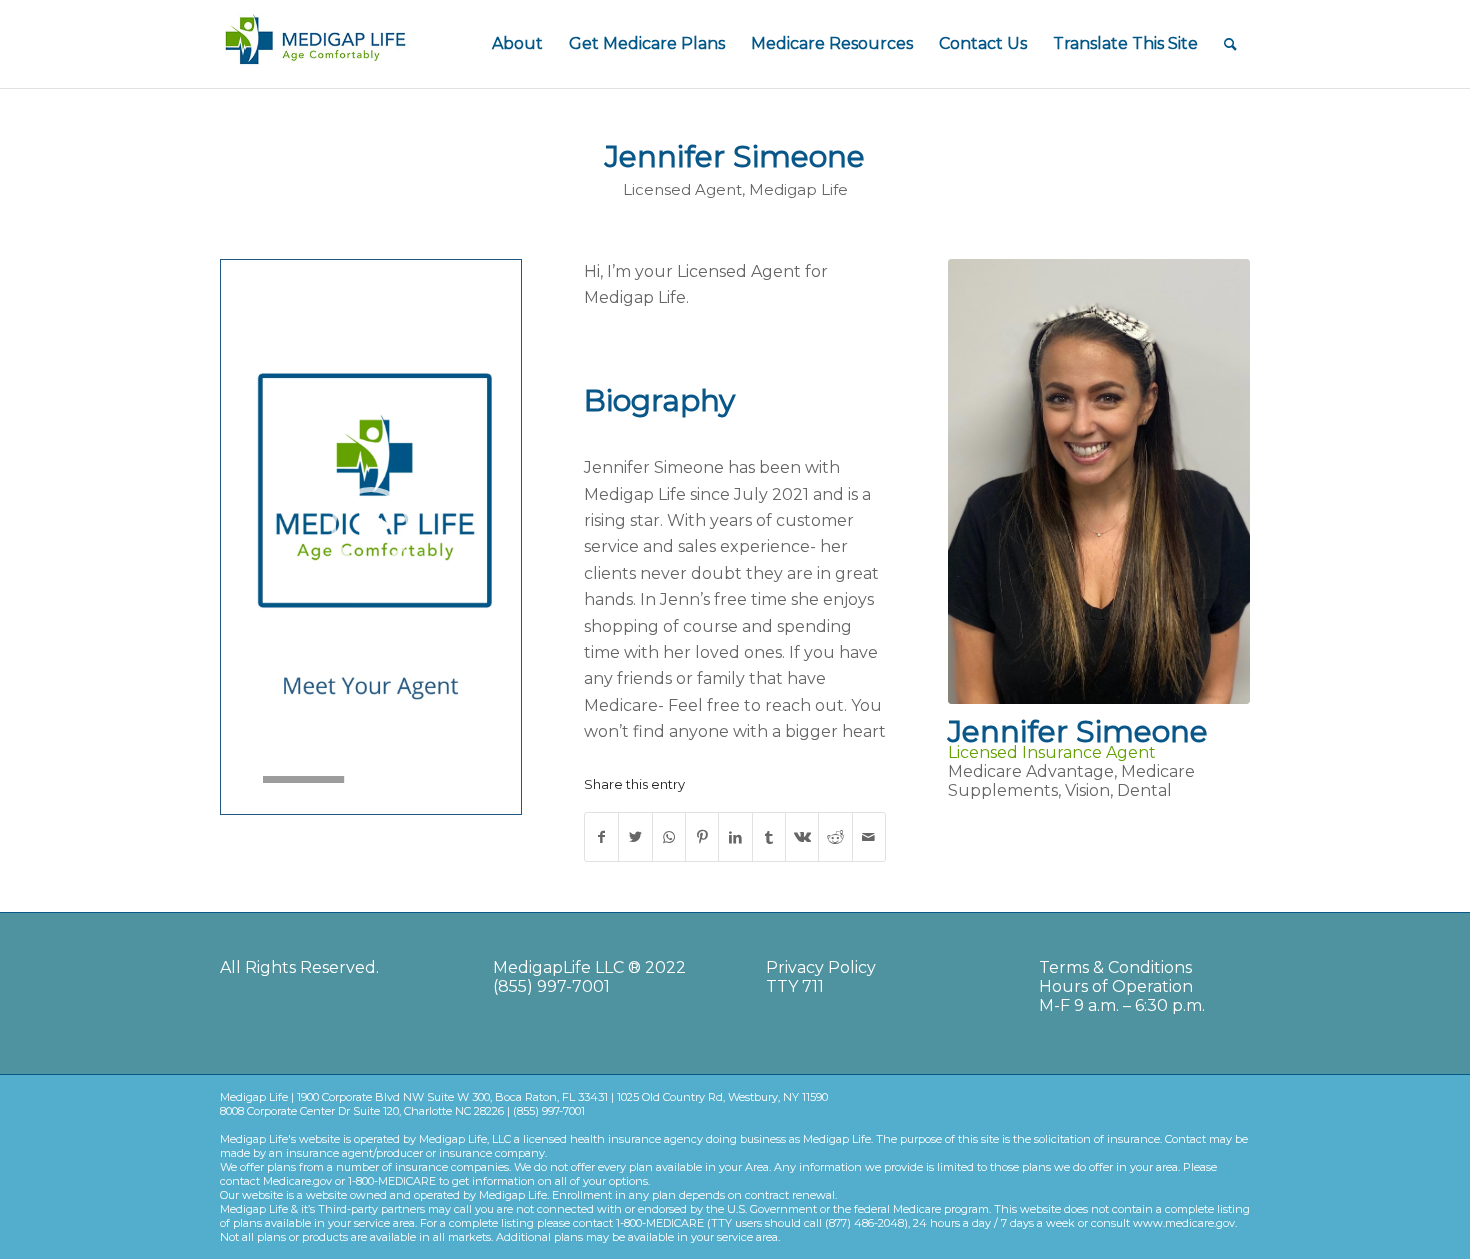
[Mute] (505, 780)
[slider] (333, 779)
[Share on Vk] (802, 837)
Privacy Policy (821, 967)
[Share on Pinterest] (702, 837)
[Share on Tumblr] (769, 837)
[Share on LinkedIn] (735, 837)
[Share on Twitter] (635, 837)
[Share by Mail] (869, 837)
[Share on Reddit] (835, 837)
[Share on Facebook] (601, 837)
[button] (371, 527)
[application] (371, 527)
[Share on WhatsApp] (669, 837)
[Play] (237, 780)
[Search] (1230, 44)
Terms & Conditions (1115, 967)
